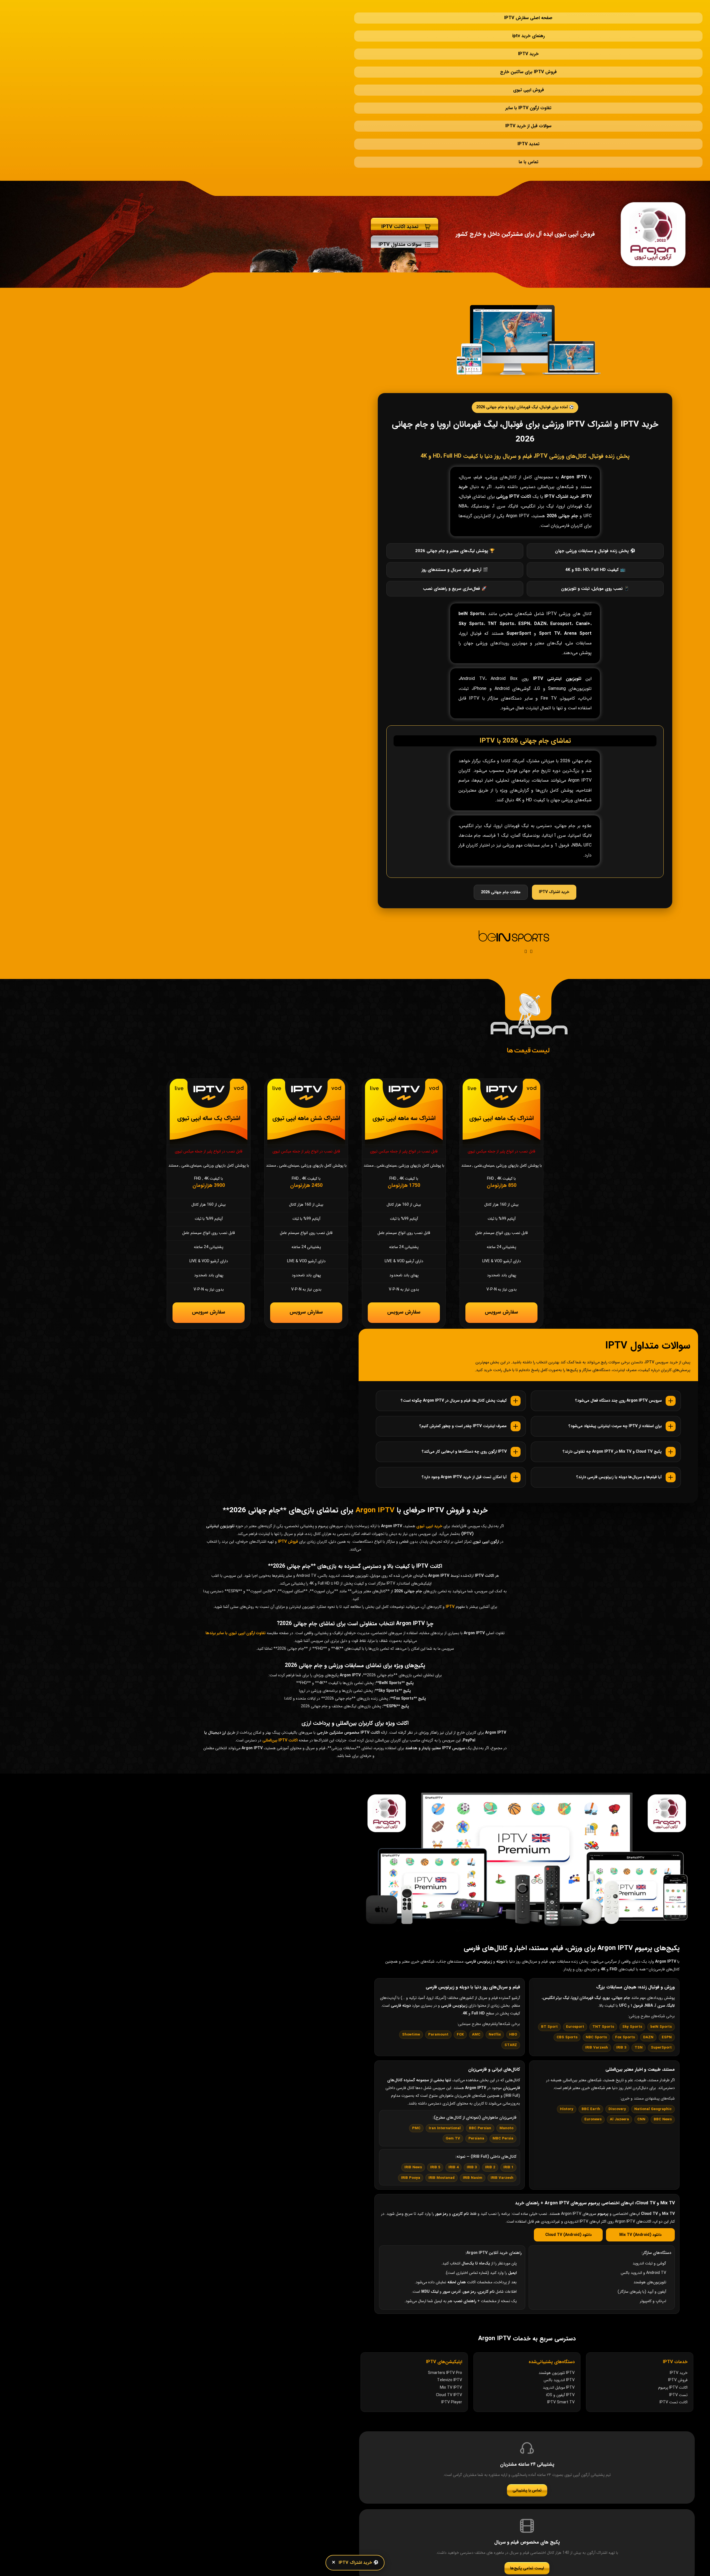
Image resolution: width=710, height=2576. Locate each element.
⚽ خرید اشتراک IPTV (359, 2563)
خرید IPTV (528, 37)
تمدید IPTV (528, 100)
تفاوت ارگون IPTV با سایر (528, 75)
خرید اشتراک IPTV (554, 836)
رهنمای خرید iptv (528, 25)
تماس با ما (528, 112)
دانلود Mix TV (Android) (640, 2185)
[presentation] (526, 896)
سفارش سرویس (501, 1259)
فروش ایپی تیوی (528, 62)
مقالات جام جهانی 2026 (501, 837)
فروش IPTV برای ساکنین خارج (528, 50)
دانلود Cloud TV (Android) (568, 2185)
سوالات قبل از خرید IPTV (528, 87)
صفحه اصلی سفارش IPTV (528, 12)
